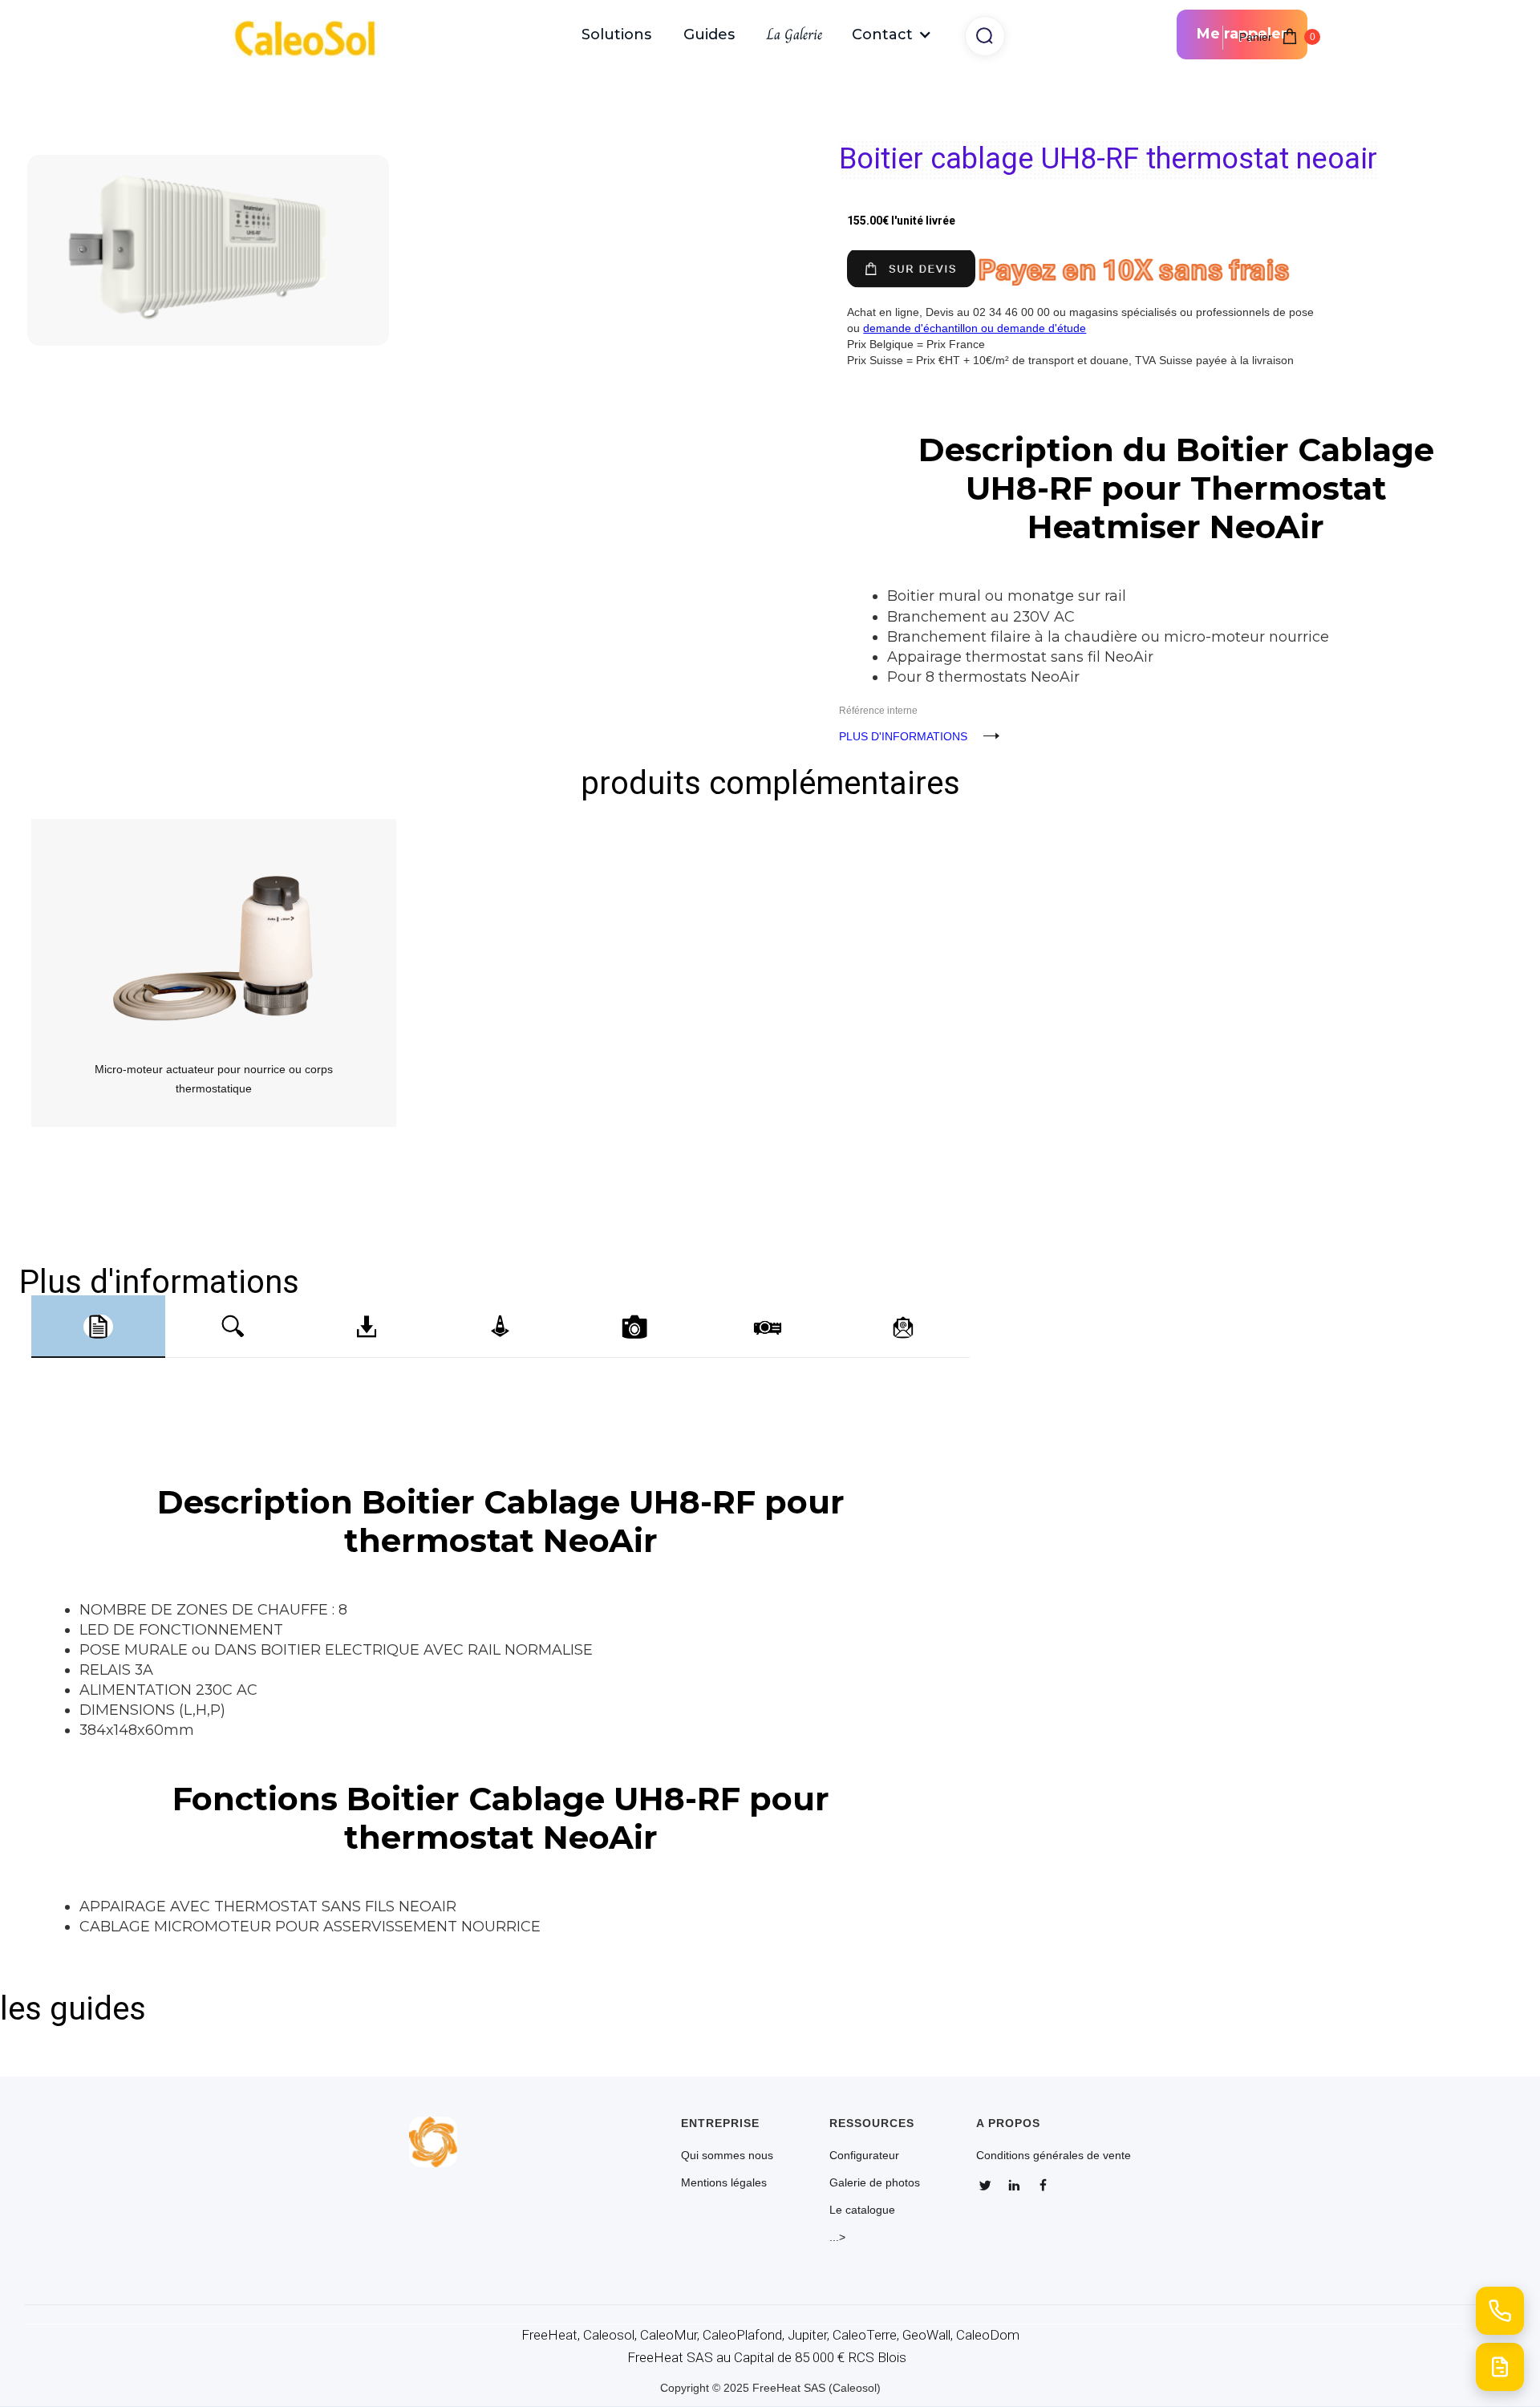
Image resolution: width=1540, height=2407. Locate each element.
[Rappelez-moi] (1500, 2311)
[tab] (98, 1327)
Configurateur (864, 2155)
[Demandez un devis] (1500, 2367)
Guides (709, 34)
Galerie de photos (875, 2182)
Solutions (616, 34)
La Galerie (794, 34)
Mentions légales (724, 2182)
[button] (892, 34)
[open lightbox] (395, 198)
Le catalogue (862, 2210)
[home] (313, 35)
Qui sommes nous (727, 2155)
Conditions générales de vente (1054, 2155)
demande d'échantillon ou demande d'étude (975, 328)
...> (837, 2237)
